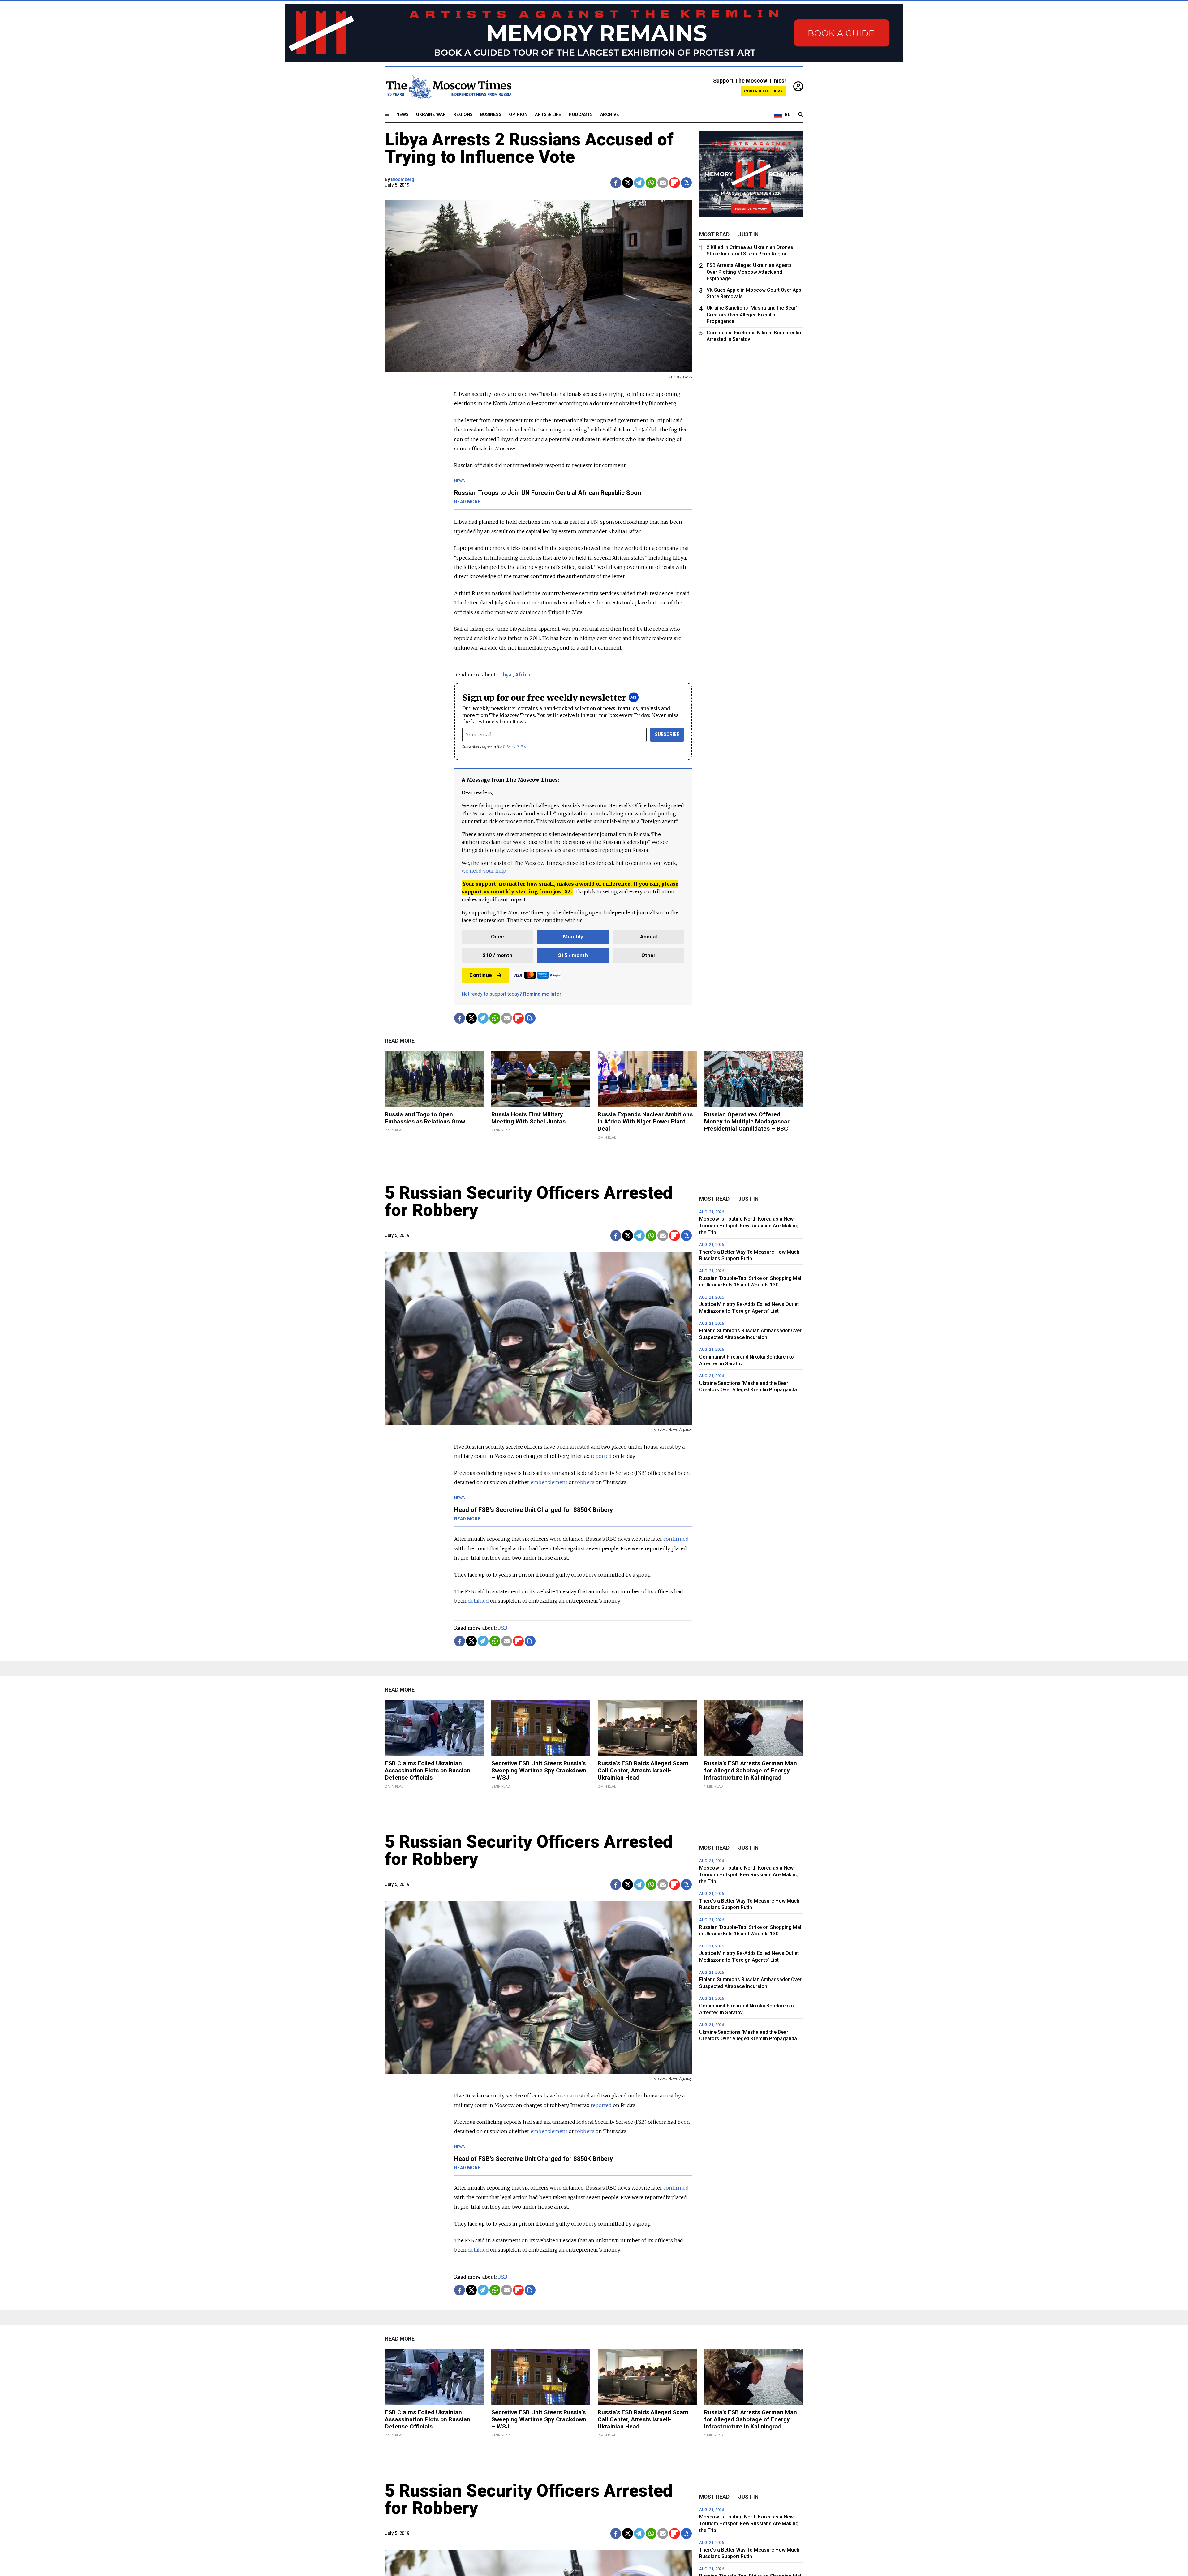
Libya (505, 675)
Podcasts (581, 115)
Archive (610, 115)
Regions (463, 115)
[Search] (801, 115)
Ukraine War (431, 115)
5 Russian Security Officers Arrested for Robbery (529, 1201)
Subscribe (667, 734)
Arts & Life (548, 115)
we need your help (484, 871)
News (402, 115)
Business (491, 115)
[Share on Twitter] (628, 183)
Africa (523, 675)
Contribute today (763, 91)
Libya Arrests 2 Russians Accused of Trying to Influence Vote (529, 148)
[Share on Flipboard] (675, 183)
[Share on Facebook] (616, 183)
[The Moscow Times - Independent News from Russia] (448, 87)
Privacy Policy (515, 747)
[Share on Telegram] (639, 183)
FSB (503, 1628)
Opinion (518, 115)
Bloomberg (403, 180)
